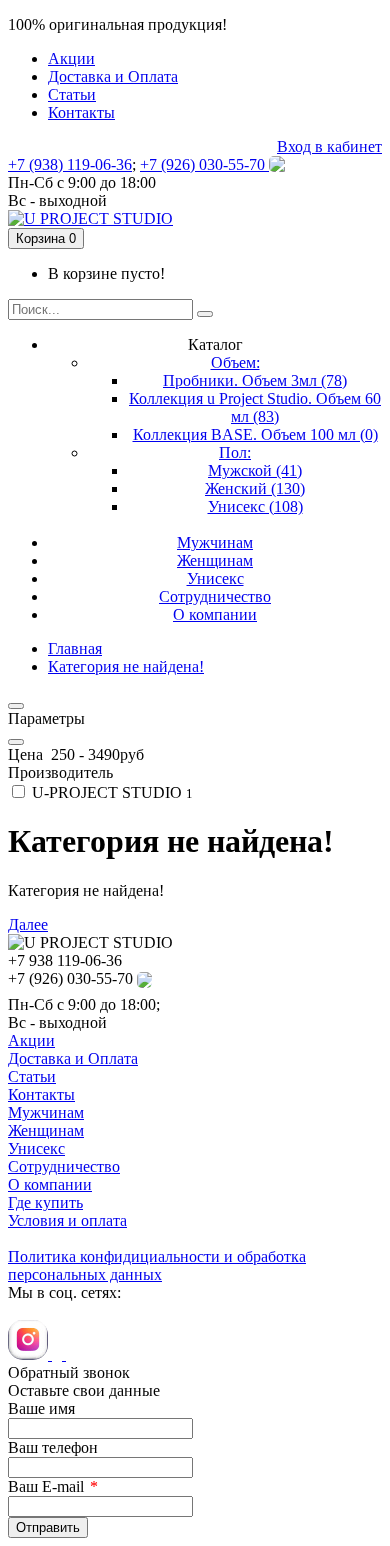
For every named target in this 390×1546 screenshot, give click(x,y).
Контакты (41, 1094)
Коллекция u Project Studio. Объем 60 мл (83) (255, 407)
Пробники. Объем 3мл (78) (255, 380)
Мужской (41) (255, 470)
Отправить (48, 1527)
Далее (28, 924)
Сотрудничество (64, 1166)
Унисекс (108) (255, 506)
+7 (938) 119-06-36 (70, 164)
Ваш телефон (53, 1447)
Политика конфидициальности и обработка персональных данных (157, 1265)
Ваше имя (41, 1408)
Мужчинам (46, 1112)
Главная (75, 648)
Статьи (32, 1076)
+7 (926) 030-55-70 (204, 164)
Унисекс (36, 1148)
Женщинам (46, 1130)
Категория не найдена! (126, 666)
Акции (31, 1040)
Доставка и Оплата (73, 1058)
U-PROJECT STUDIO (110, 792)
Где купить (45, 1202)
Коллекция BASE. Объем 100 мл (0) (255, 434)
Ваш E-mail (46, 1486)
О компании (50, 1184)
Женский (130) (255, 488)
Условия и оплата (67, 1220)
